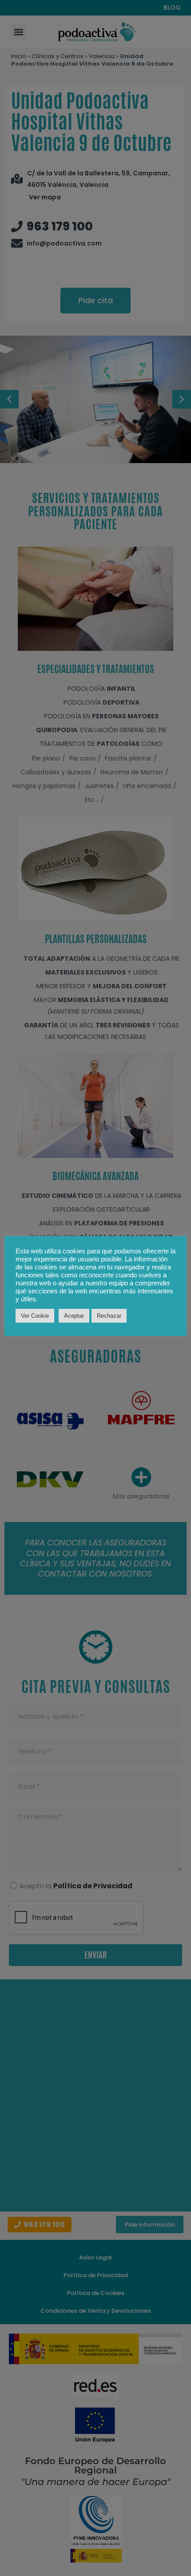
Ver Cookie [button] (35, 1316)
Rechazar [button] (109, 1316)
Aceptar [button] (74, 1316)
